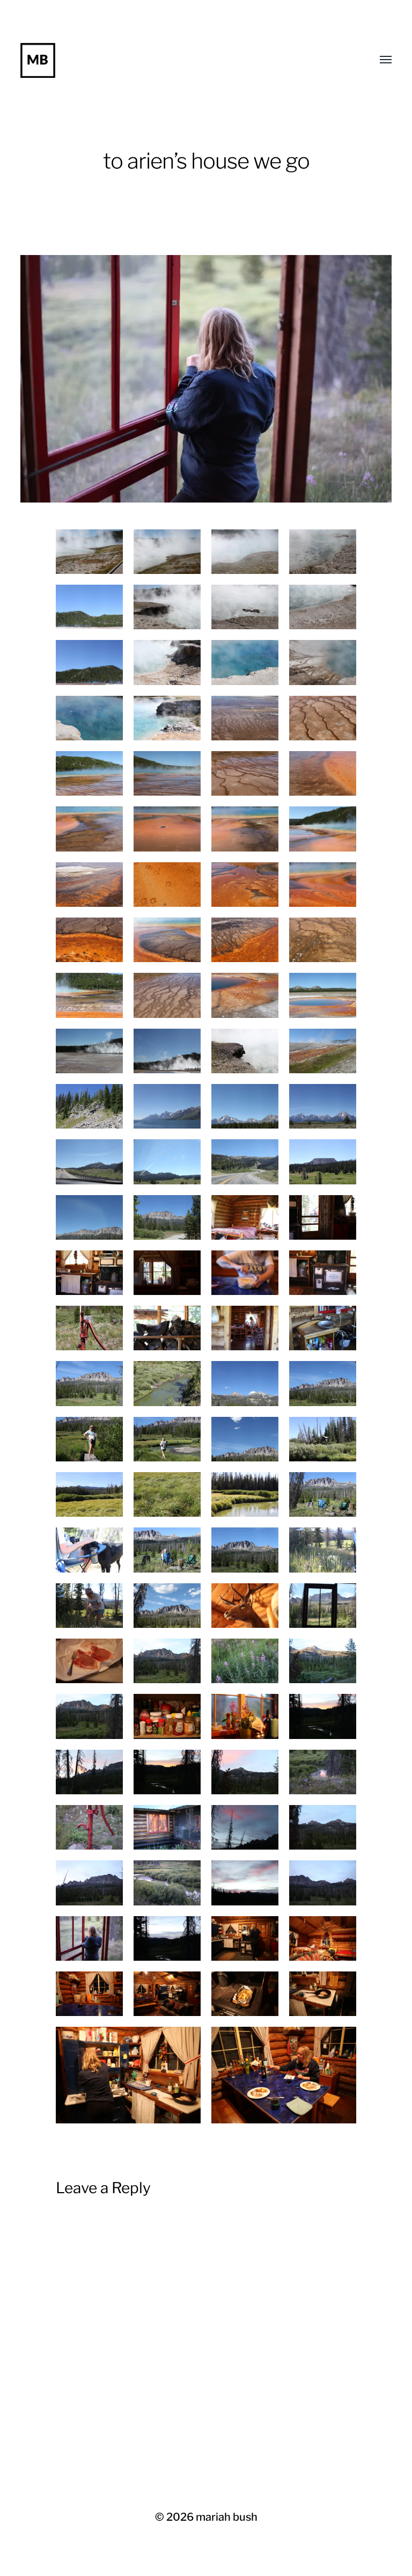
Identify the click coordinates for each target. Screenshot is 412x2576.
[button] (206, 379)
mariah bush (227, 2517)
